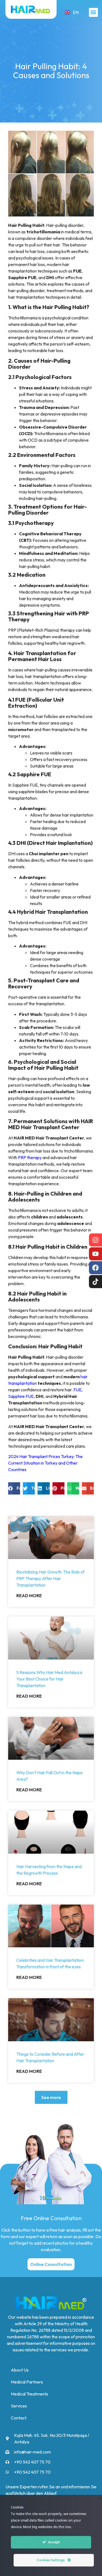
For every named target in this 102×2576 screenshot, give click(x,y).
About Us (20, 2370)
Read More (29, 1596)
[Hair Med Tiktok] (95, 1282)
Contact (19, 2418)
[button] (93, 12)
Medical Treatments (30, 2394)
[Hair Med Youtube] (95, 1254)
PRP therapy (30, 1157)
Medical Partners (27, 2382)
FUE (78, 1390)
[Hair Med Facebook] (95, 1268)
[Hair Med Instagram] (95, 1240)
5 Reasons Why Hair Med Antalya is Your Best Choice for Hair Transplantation (49, 1679)
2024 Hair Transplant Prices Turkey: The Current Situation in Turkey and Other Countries (45, 1463)
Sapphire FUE (21, 1396)
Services (19, 2406)
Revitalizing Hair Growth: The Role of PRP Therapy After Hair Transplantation (50, 1578)
